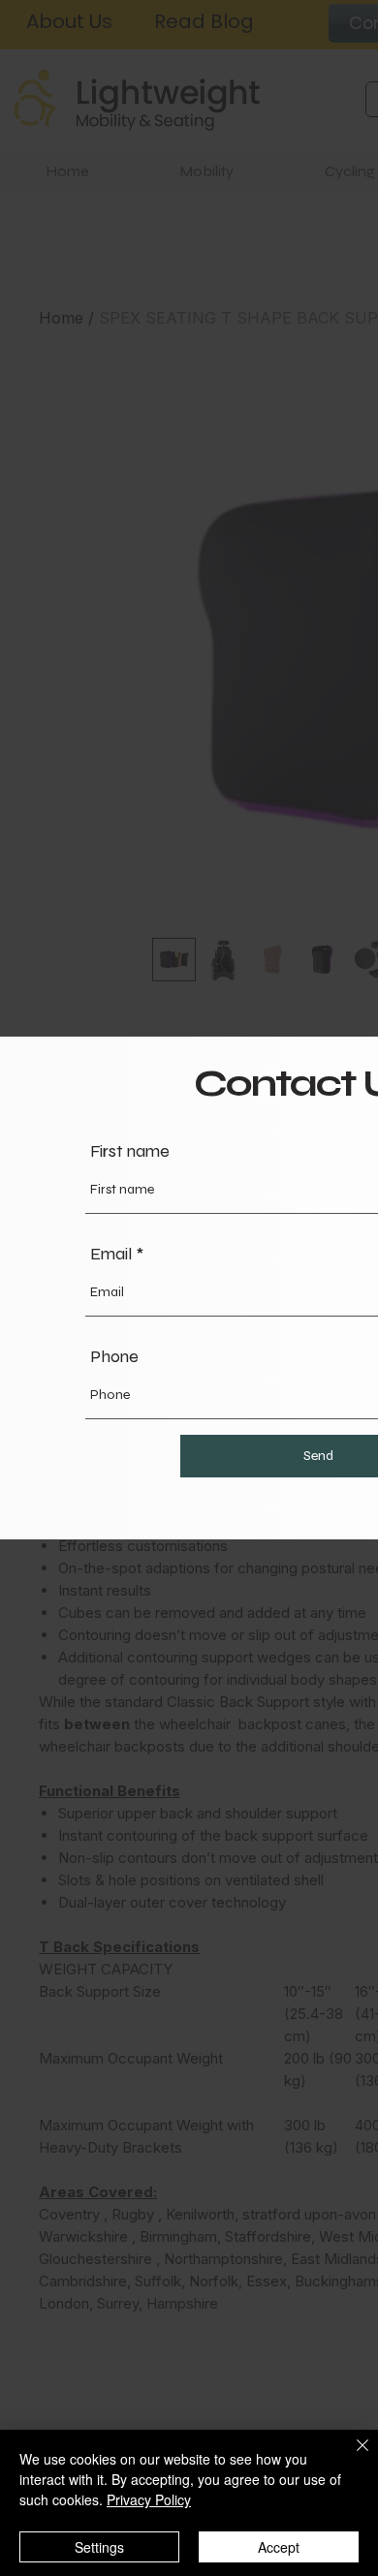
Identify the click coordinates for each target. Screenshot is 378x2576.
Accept (279, 2547)
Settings (99, 2547)
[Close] (351, 2457)
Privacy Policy (149, 2499)
